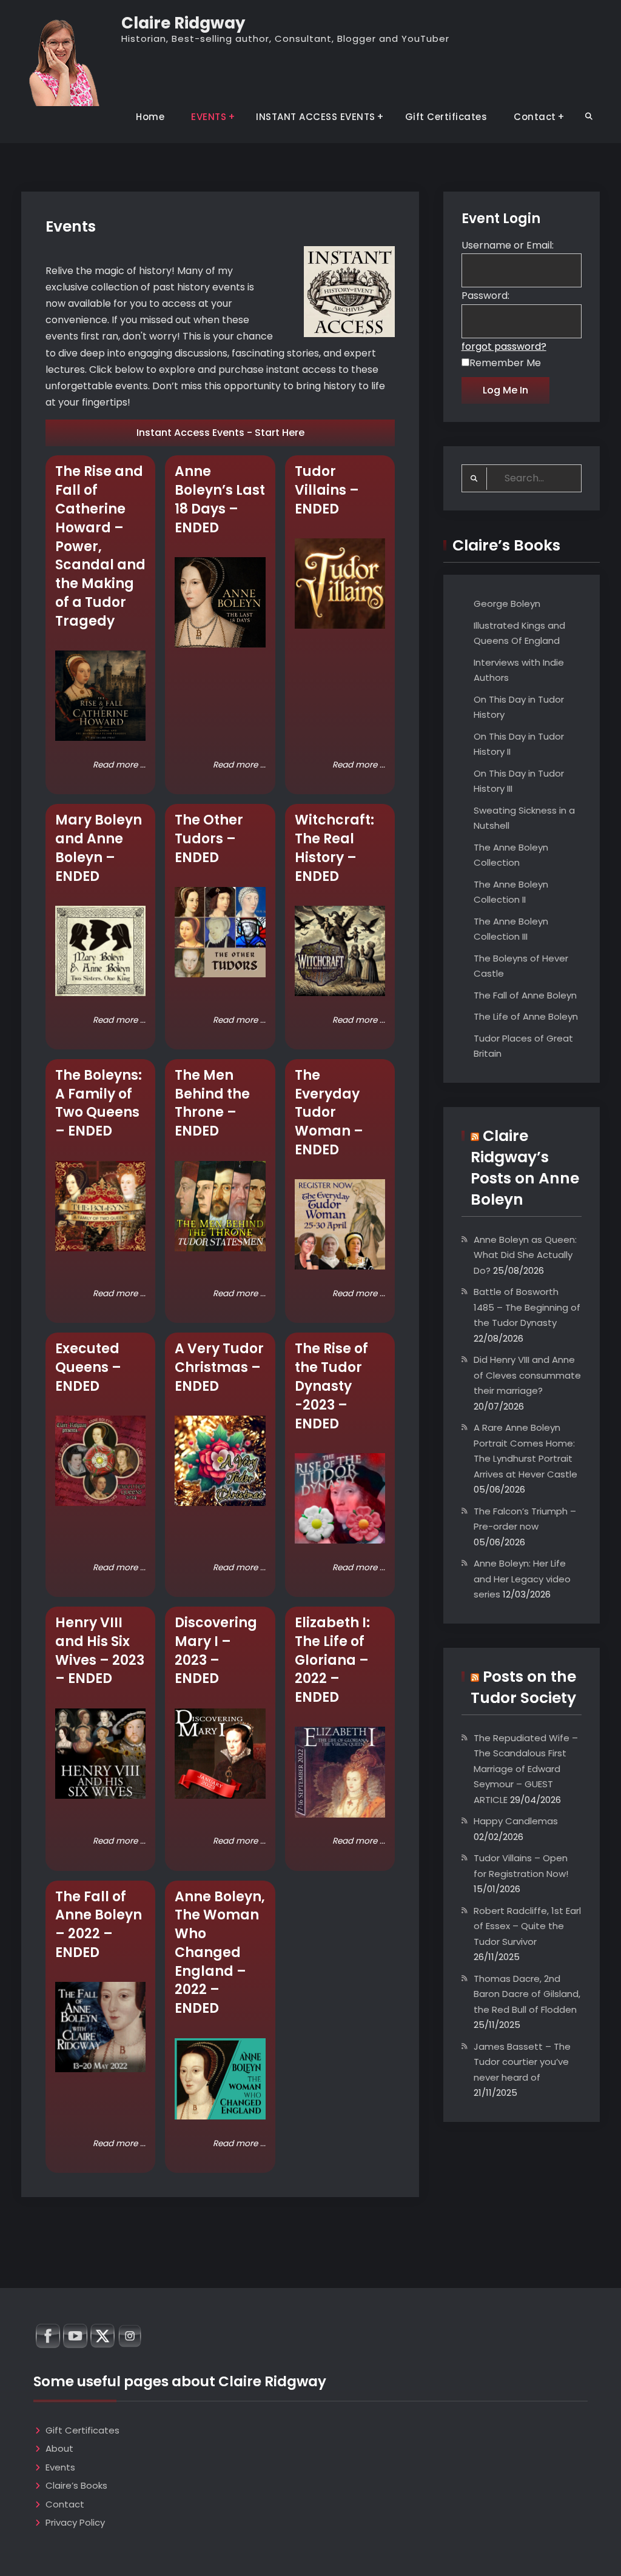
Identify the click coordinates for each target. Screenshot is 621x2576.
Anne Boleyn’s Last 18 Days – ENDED (220, 499)
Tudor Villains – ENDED (327, 490)
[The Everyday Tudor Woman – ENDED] (340, 1224)
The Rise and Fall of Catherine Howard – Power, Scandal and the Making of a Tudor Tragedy (100, 546)
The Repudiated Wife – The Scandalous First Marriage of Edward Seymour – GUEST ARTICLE (526, 1769)
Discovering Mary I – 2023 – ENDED (216, 1651)
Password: (485, 296)
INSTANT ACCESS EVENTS (316, 117)
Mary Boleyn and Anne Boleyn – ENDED (99, 848)
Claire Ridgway (183, 23)
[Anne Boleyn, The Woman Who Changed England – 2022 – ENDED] (220, 2079)
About (59, 2448)
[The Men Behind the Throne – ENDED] (220, 1206)
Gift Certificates (446, 117)
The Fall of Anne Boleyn (525, 995)
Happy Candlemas (516, 1821)
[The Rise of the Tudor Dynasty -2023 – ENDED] (340, 1498)
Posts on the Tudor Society (523, 1687)
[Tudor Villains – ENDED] (340, 584)
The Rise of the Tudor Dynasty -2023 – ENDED (331, 1386)
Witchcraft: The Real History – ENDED (334, 848)
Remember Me (505, 363)
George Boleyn (507, 604)
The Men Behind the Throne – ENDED (212, 1103)
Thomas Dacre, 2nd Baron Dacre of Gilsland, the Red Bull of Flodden (527, 1994)
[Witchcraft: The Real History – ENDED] (340, 951)
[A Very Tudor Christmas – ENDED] (220, 1461)
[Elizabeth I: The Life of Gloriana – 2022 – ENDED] (340, 1772)
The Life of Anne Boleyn (526, 1016)
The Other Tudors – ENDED (209, 839)
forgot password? (504, 346)
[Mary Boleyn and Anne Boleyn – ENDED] (100, 951)
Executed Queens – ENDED (88, 1367)
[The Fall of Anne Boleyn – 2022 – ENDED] (100, 2027)
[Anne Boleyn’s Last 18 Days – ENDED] (220, 602)
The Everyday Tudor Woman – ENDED (329, 1112)
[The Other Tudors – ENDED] (220, 932)
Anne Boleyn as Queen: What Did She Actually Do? (525, 1255)
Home (150, 117)
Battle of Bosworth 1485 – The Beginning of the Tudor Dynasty (527, 1307)
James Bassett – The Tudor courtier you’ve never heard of (522, 2062)
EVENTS (209, 117)
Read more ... (119, 765)
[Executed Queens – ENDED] (100, 1461)
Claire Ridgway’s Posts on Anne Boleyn (525, 1168)
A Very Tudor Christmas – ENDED (219, 1367)
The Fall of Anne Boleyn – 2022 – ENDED (99, 1925)
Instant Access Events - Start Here (220, 433)
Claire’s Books (76, 2485)
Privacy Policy (75, 2522)
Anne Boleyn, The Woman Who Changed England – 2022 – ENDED (220, 1953)
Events (60, 2467)
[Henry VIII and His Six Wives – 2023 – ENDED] (100, 1754)
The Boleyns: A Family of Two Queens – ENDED (99, 1103)
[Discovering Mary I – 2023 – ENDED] (220, 1754)
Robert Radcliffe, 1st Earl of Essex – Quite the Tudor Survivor (527, 1926)
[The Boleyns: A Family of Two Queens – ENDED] (100, 1206)
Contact (535, 117)
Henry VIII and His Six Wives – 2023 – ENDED (100, 1651)
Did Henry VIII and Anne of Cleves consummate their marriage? (527, 1375)
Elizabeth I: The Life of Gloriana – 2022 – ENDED (332, 1660)
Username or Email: (508, 245)
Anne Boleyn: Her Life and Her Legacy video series (522, 1579)
